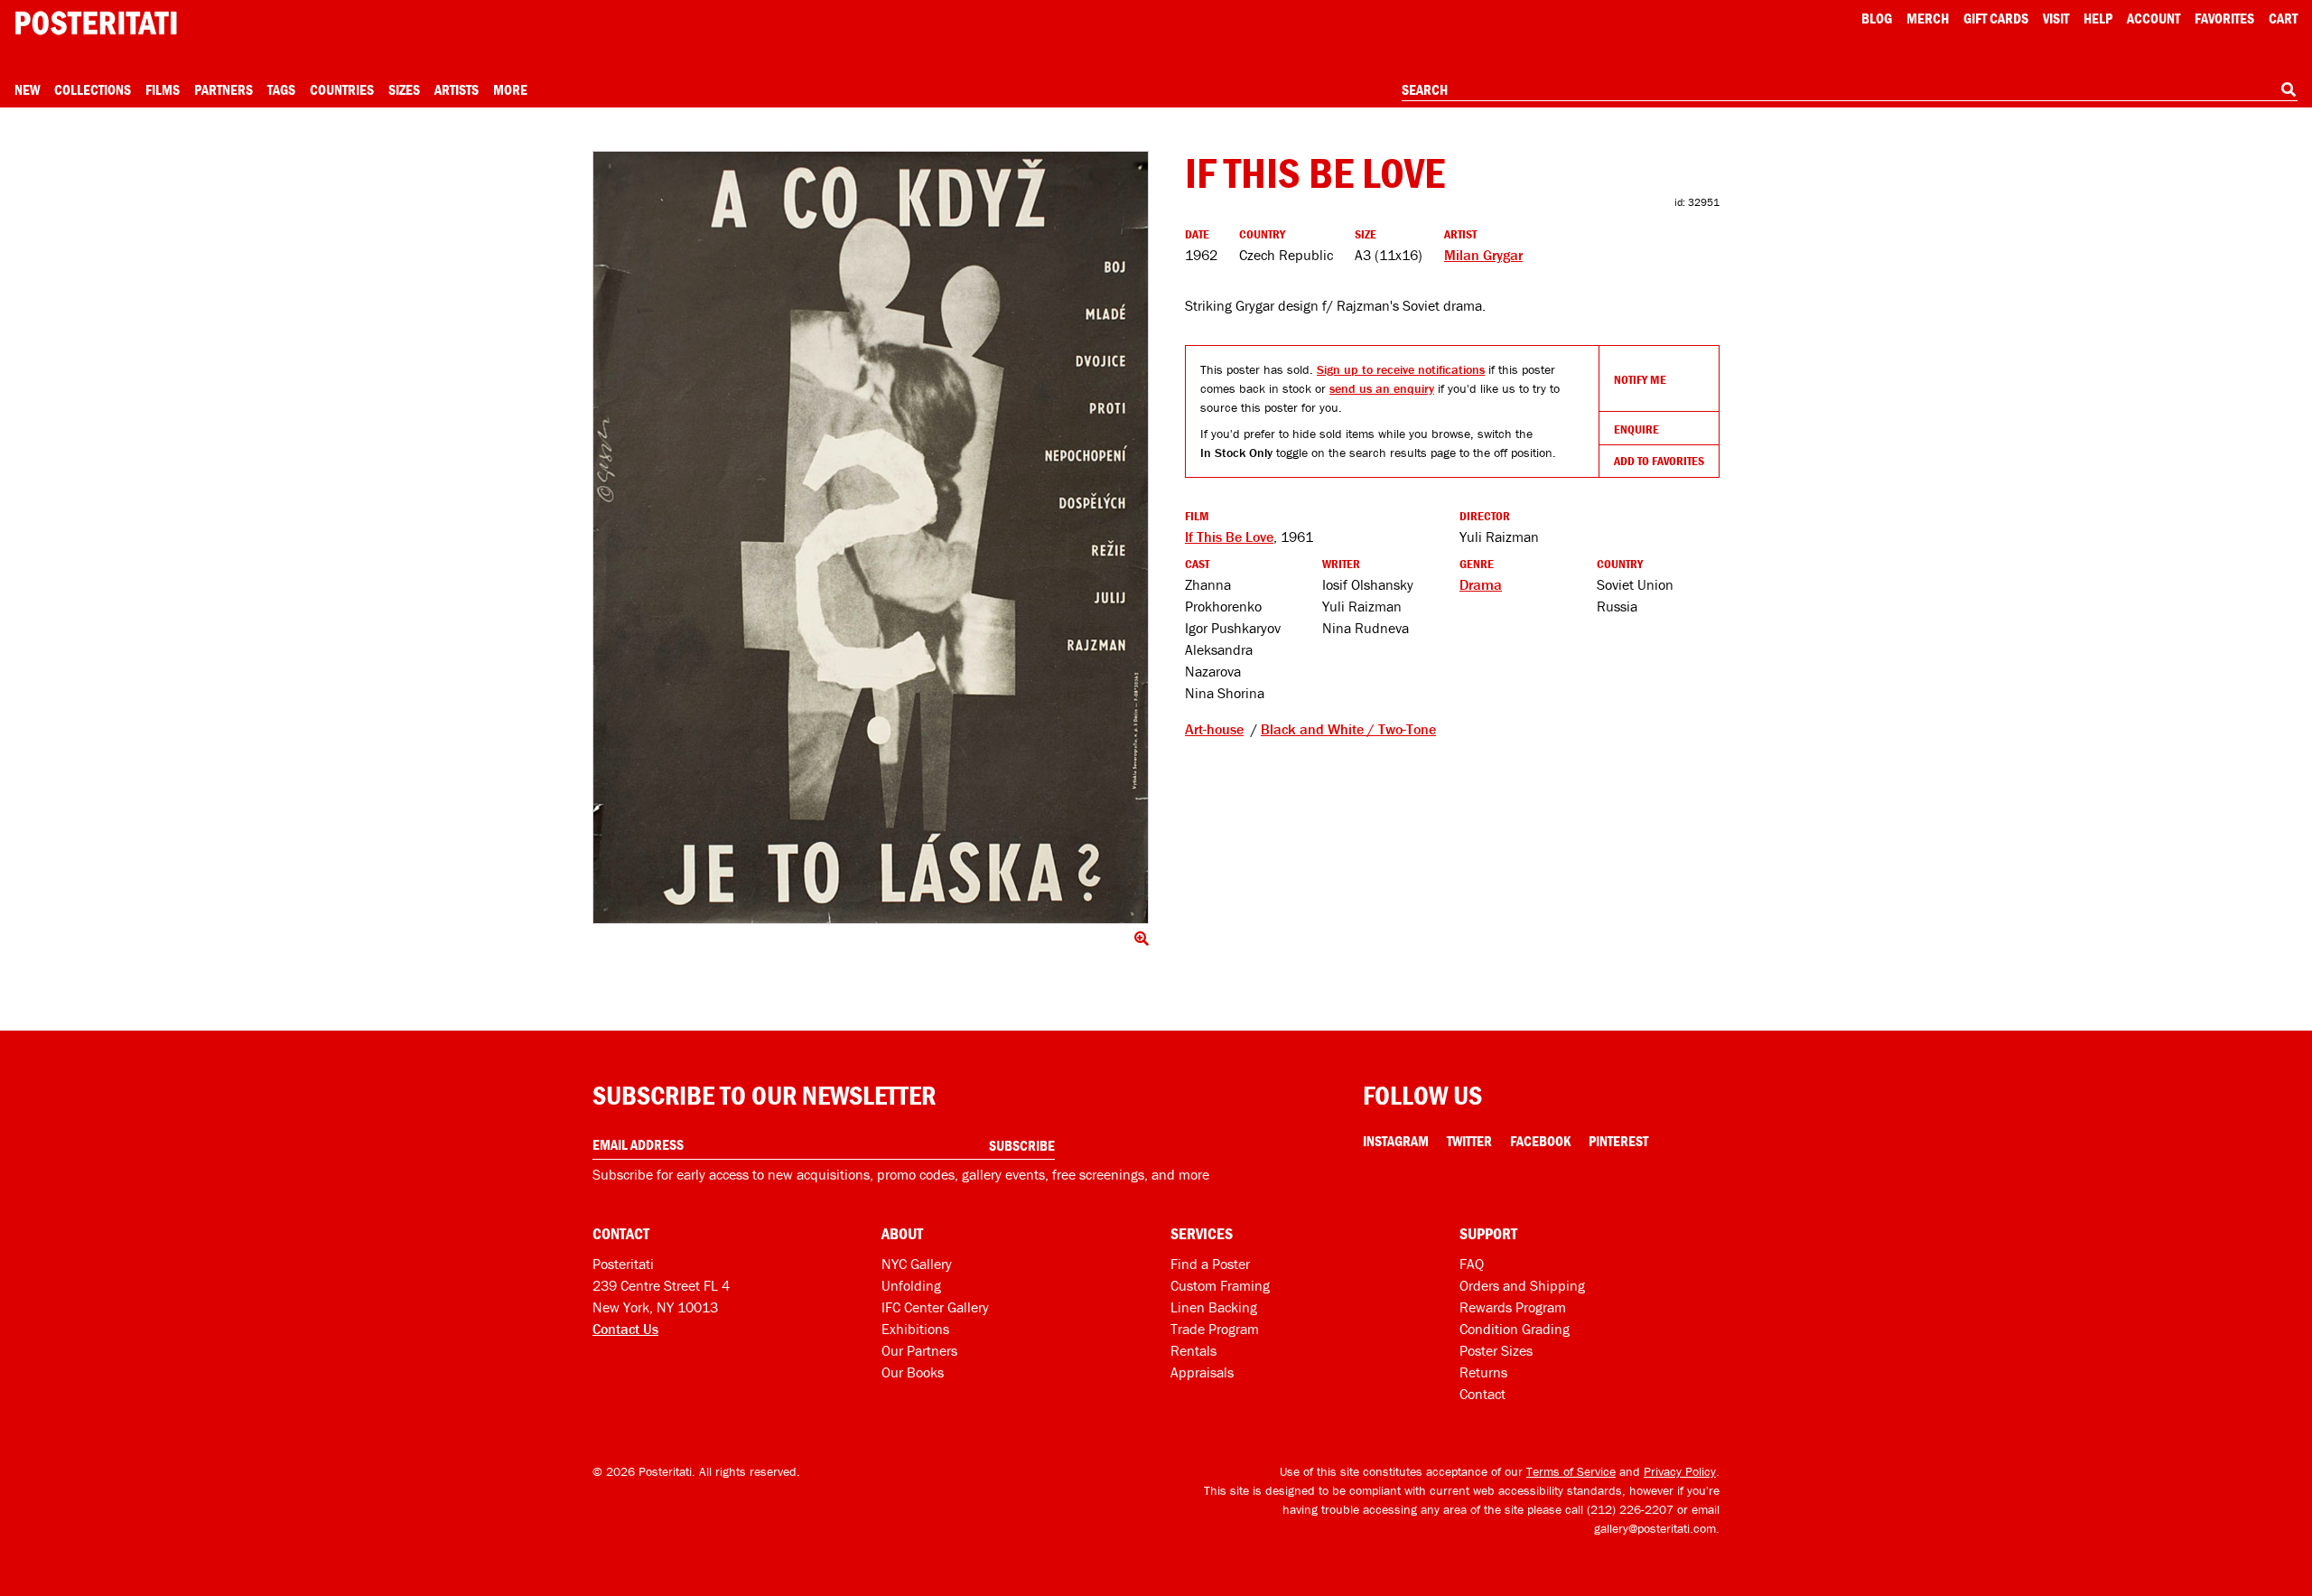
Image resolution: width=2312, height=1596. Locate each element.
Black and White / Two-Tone (1348, 729)
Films (163, 89)
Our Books (913, 1372)
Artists (457, 89)
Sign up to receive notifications (1401, 369)
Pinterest (1618, 1141)
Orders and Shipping (1522, 1285)
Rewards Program (1513, 1307)
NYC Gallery (917, 1264)
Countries (342, 89)
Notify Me (1640, 379)
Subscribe (1022, 1145)
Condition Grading (1515, 1329)
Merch (1928, 18)
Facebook (1540, 1141)
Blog (1877, 18)
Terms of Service (1571, 1471)
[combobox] (1850, 90)
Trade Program (1215, 1329)
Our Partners (919, 1350)
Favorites (2224, 18)
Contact (1482, 1394)
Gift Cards (1996, 18)
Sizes (404, 89)
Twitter (1469, 1141)
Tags (281, 89)
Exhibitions (915, 1329)
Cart (2283, 18)
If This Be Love (1229, 537)
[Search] (2289, 89)
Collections (93, 89)
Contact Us (625, 1329)
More (510, 89)
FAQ (1472, 1264)
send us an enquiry (1382, 388)
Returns (1483, 1372)
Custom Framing (1220, 1285)
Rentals (1193, 1350)
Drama (1481, 584)
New (27, 89)
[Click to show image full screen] (871, 537)
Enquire (1636, 429)
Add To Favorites (1659, 461)
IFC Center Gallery (935, 1307)
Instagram (1396, 1141)
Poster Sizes (1496, 1350)
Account (2154, 18)
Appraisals (1202, 1372)
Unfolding (911, 1285)
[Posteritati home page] (96, 23)
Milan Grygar (1483, 255)
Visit (2056, 18)
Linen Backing (1214, 1307)
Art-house (1214, 729)
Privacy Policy (1680, 1471)
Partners (224, 89)
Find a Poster (1210, 1264)
